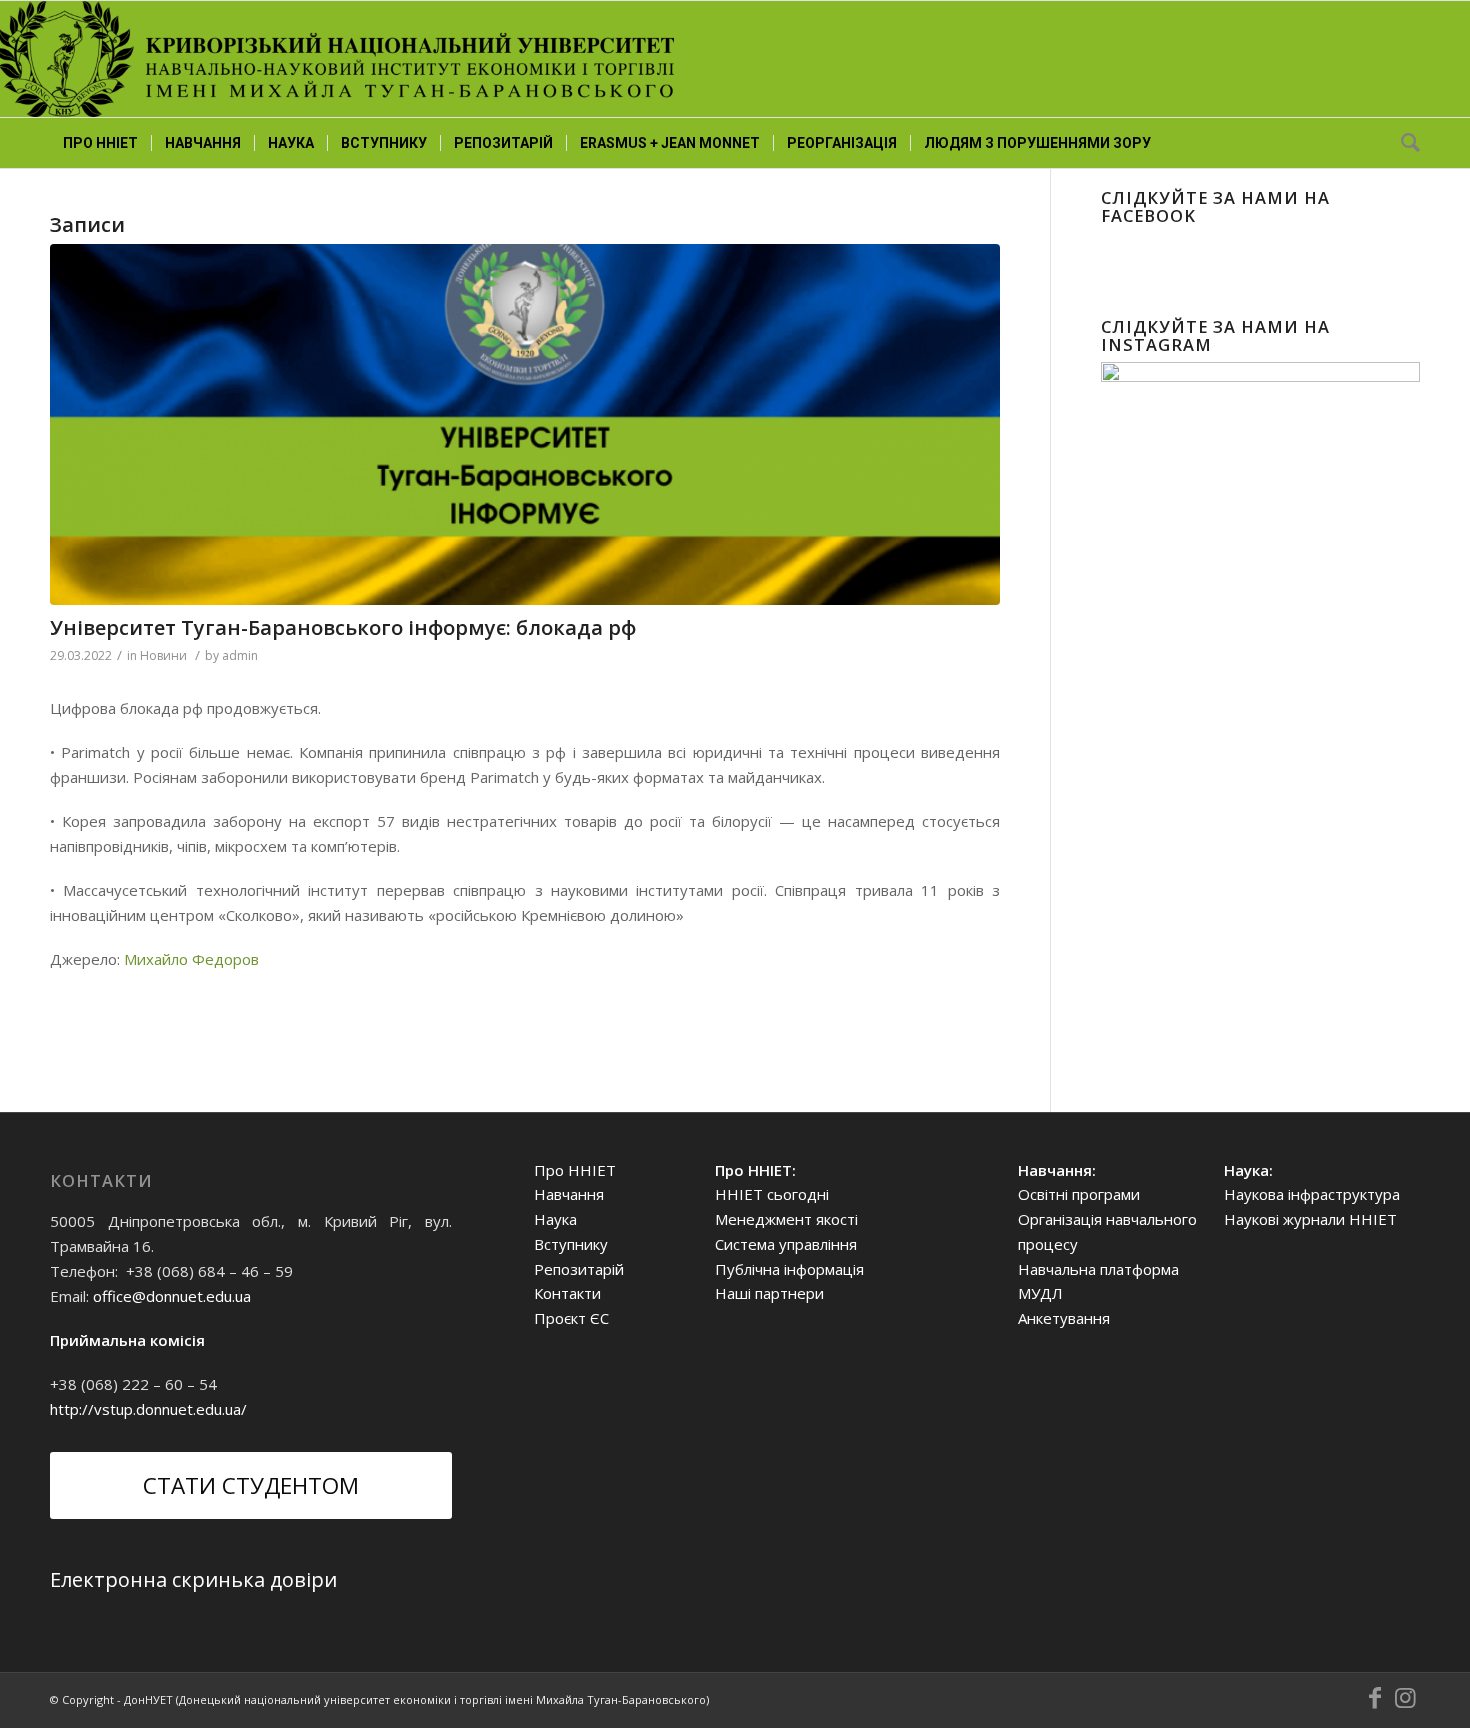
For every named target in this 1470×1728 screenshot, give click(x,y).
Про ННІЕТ (575, 1170)
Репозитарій (579, 1269)
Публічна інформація (789, 1269)
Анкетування (1064, 1318)
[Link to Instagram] (1405, 1698)
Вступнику (571, 1244)
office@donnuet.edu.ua (172, 1296)
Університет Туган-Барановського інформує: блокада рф (343, 627)
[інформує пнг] (525, 424)
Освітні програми (1079, 1194)
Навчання (569, 1194)
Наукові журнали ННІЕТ (1310, 1219)
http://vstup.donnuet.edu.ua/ (148, 1409)
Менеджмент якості (786, 1219)
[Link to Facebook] (1375, 1698)
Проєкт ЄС (571, 1318)
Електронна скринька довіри (193, 1579)
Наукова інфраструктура (1312, 1194)
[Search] (1404, 143)
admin (240, 655)
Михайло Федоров (191, 959)
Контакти (567, 1293)
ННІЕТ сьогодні (772, 1194)
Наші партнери (769, 1293)
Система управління (786, 1244)
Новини (163, 655)
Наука (555, 1219)
